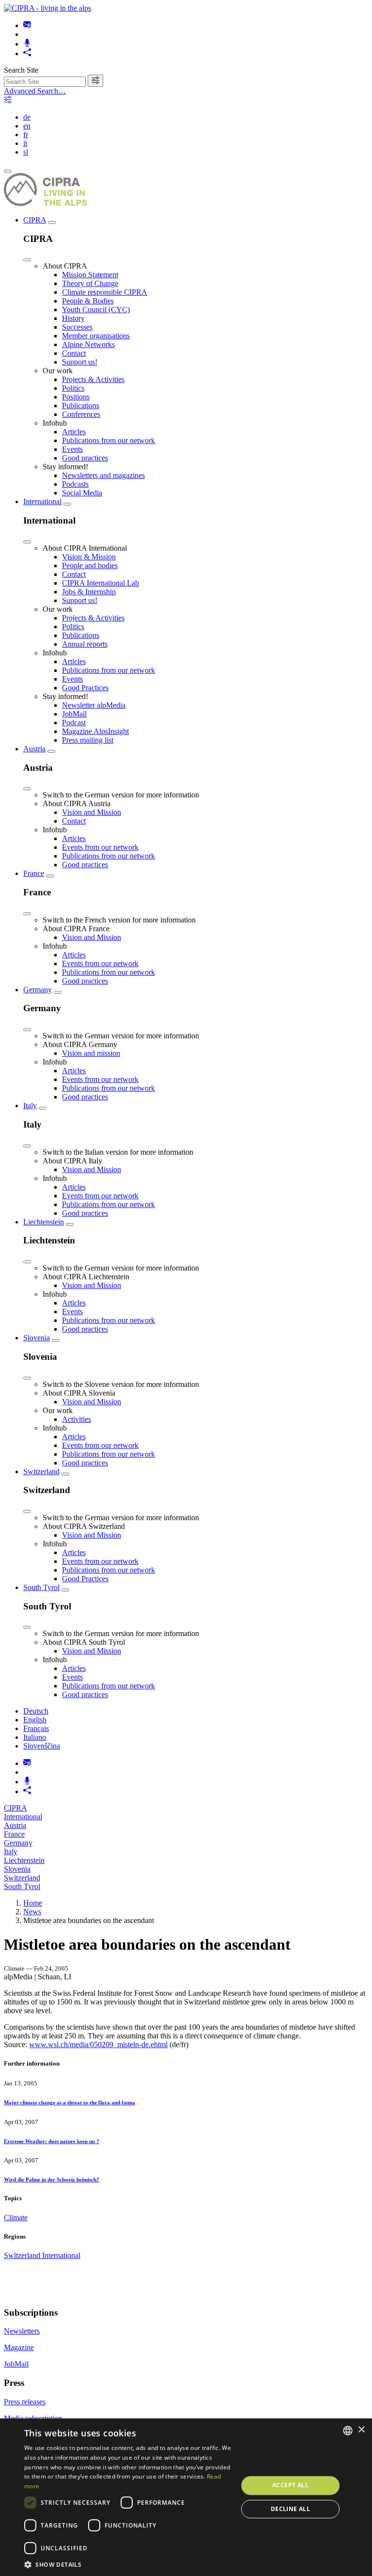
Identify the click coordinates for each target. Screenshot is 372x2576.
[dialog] (186, 2497)
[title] (95, 81)
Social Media (82, 493)
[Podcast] (27, 44)
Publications (81, 405)
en (27, 126)
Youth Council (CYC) (96, 310)
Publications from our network (108, 440)
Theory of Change (90, 283)
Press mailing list (88, 740)
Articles (74, 432)
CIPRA (35, 220)
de (27, 117)
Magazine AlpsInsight (95, 731)
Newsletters (22, 2331)
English (35, 1720)
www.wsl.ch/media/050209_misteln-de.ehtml (98, 2044)
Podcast (74, 723)
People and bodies (90, 565)
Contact (74, 353)
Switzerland (41, 1471)
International (42, 501)
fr (26, 135)
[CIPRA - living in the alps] (47, 8)
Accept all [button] (290, 2485)
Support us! (80, 362)
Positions (76, 397)
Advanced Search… (35, 91)
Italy (30, 1105)
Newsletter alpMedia (94, 705)
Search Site (21, 70)
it (25, 143)
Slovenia (37, 1338)
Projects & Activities (93, 379)
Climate (16, 2218)
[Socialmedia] (27, 54)
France (34, 873)
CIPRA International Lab (101, 583)
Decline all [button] (290, 2509)
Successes (77, 327)
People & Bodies (88, 301)
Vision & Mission (89, 557)
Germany (38, 990)
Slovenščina (42, 1746)
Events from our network (100, 847)
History (73, 318)
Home (33, 1903)
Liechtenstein (44, 1222)
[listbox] (348, 2431)
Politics (73, 388)
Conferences (81, 414)
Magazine (19, 2347)
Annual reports (85, 644)
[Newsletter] (27, 25)
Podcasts (75, 484)
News (32, 1912)
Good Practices (85, 688)
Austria (34, 749)
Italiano (35, 1737)
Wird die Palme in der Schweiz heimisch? (52, 2179)
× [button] (361, 2430)
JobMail (74, 714)
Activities (77, 1419)
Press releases (25, 2402)
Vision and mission (91, 1053)
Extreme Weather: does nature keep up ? (52, 2141)
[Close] (27, 260)
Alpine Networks (88, 344)
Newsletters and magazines (103, 475)
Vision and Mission (92, 812)
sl (26, 152)
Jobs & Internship (89, 592)
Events (72, 449)
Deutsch (36, 1711)
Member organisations (96, 336)
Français (36, 1728)
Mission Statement (90, 275)
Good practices (85, 458)
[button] (128, 2564)
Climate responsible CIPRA (105, 292)
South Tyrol (41, 1587)
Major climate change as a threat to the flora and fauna (70, 2102)
